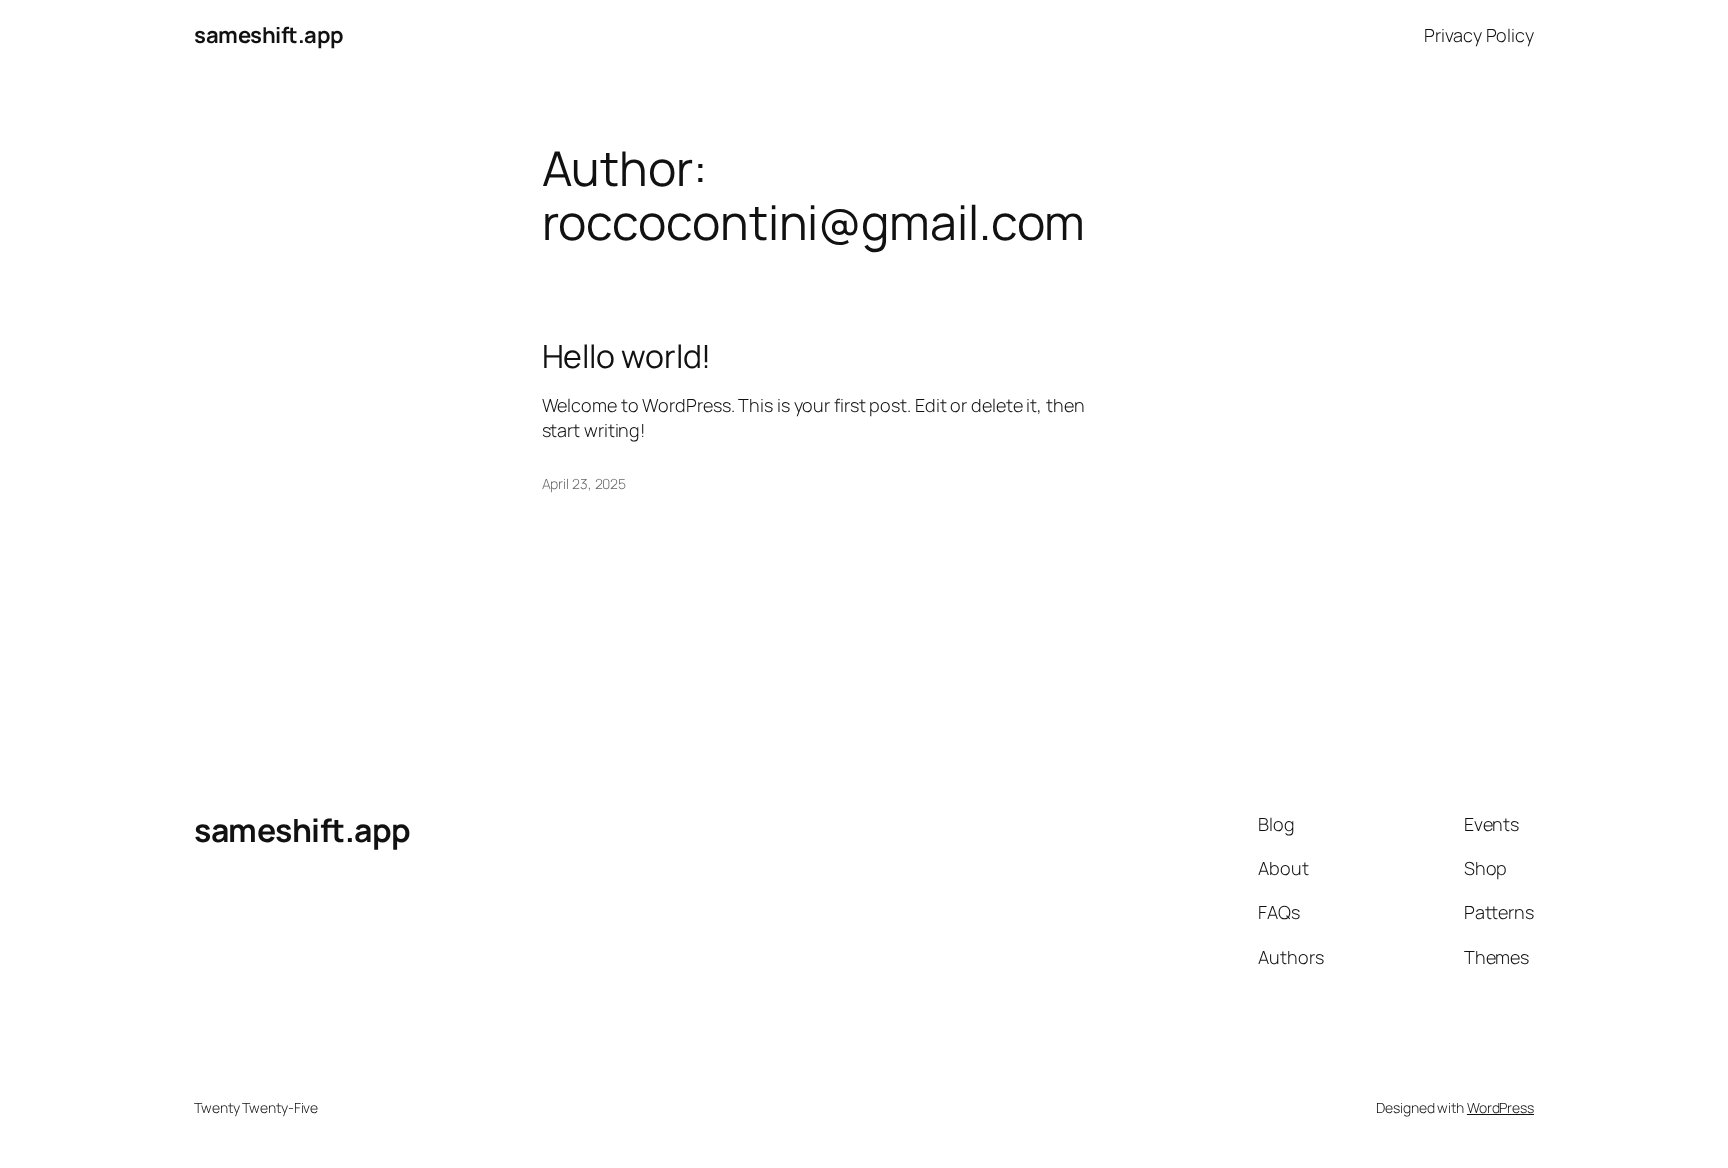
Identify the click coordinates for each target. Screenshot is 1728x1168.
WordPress (1500, 1107)
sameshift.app (269, 35)
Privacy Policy (1479, 35)
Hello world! (627, 356)
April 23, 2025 (584, 483)
